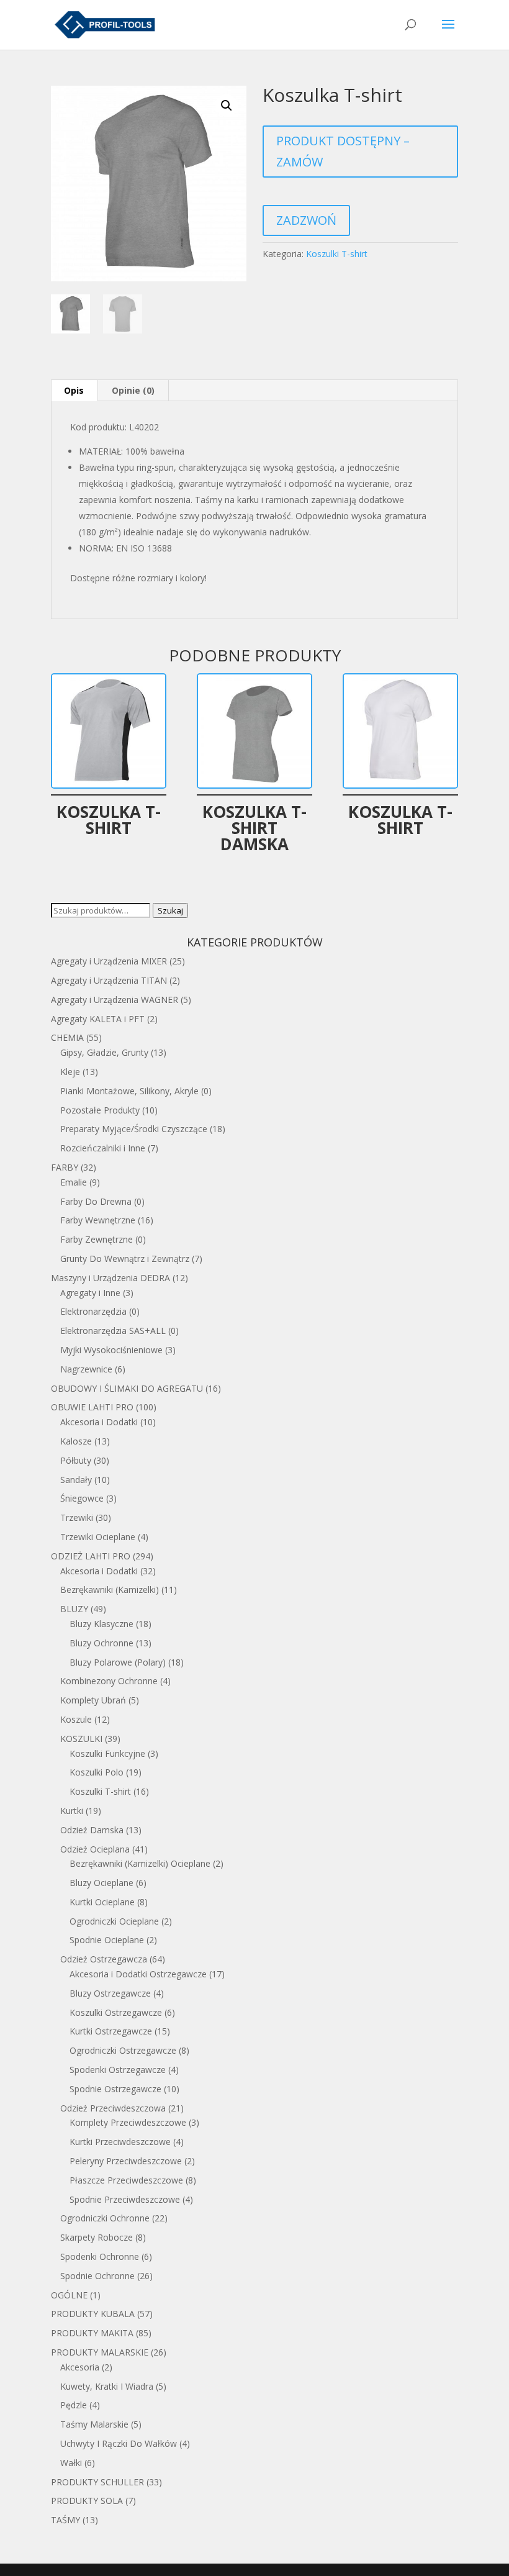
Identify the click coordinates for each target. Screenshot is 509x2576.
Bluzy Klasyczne (101, 1624)
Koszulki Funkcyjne (107, 1753)
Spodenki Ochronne (100, 2256)
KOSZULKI (81, 1739)
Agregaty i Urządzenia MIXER (109, 961)
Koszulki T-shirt (337, 254)
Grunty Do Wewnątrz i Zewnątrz (125, 1259)
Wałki (71, 2463)
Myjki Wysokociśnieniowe (111, 1350)
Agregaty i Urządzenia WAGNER (115, 1000)
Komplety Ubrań (93, 1700)
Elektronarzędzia (93, 1311)
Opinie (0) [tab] (133, 390)
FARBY (65, 1167)
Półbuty (76, 1460)
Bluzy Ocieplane (101, 1883)
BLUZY (74, 1609)
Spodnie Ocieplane (107, 1940)
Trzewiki (77, 1517)
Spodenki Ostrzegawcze (118, 2070)
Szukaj (170, 910)
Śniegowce (82, 1498)
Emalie (74, 1182)
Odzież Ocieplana (95, 1849)
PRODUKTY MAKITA (92, 2333)
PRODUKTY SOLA (87, 2501)
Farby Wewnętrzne (98, 1220)
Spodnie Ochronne (97, 2276)
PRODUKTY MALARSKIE (100, 2352)
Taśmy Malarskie (94, 2424)
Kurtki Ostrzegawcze (111, 2031)
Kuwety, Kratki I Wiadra (107, 2386)
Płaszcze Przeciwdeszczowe (126, 2180)
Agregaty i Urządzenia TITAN (109, 980)
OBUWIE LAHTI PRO (92, 1407)
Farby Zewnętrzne (97, 1239)
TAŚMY (65, 2520)
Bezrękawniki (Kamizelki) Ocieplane (140, 1863)
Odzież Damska (92, 1830)
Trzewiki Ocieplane (98, 1537)
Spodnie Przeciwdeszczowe (125, 2199)
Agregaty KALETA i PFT (98, 1019)
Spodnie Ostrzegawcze (115, 2089)
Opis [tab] (74, 390)
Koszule (76, 1719)
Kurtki (72, 1811)
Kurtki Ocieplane (102, 1902)
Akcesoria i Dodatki (99, 1422)
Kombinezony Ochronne (109, 1681)
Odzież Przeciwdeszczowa (113, 2108)
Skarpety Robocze (97, 2237)
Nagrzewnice (86, 1369)
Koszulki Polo (97, 1772)
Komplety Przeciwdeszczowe (128, 2122)
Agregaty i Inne (90, 1293)
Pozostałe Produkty (100, 1110)
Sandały (76, 1480)
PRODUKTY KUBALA (93, 2314)
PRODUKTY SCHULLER (97, 2482)
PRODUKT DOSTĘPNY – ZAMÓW (343, 151)
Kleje (70, 1072)
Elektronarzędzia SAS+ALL (113, 1331)
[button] (227, 106)
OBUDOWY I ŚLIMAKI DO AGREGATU (127, 1388)
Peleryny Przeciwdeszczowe (126, 2161)
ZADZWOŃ (306, 220)
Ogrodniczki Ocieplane (114, 1921)
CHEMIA (67, 1037)
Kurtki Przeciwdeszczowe (120, 2142)
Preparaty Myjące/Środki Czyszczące (134, 1129)
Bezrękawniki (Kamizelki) (110, 1590)
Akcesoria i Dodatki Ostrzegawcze (138, 1974)
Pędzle (74, 2405)
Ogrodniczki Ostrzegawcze (123, 2050)
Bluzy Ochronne (101, 1643)
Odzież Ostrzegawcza (104, 1959)
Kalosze (76, 1441)
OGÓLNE (69, 2295)
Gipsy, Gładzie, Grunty (104, 1052)
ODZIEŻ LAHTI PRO (91, 1556)
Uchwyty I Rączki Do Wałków (119, 2443)
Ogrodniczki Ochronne (105, 2218)
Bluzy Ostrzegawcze (110, 1993)
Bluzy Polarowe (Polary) (118, 1662)
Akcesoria (80, 2367)
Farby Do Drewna (96, 1201)
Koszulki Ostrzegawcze (116, 2012)
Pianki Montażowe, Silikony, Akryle (129, 1091)
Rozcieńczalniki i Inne (103, 1148)
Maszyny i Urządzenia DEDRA (110, 1278)
